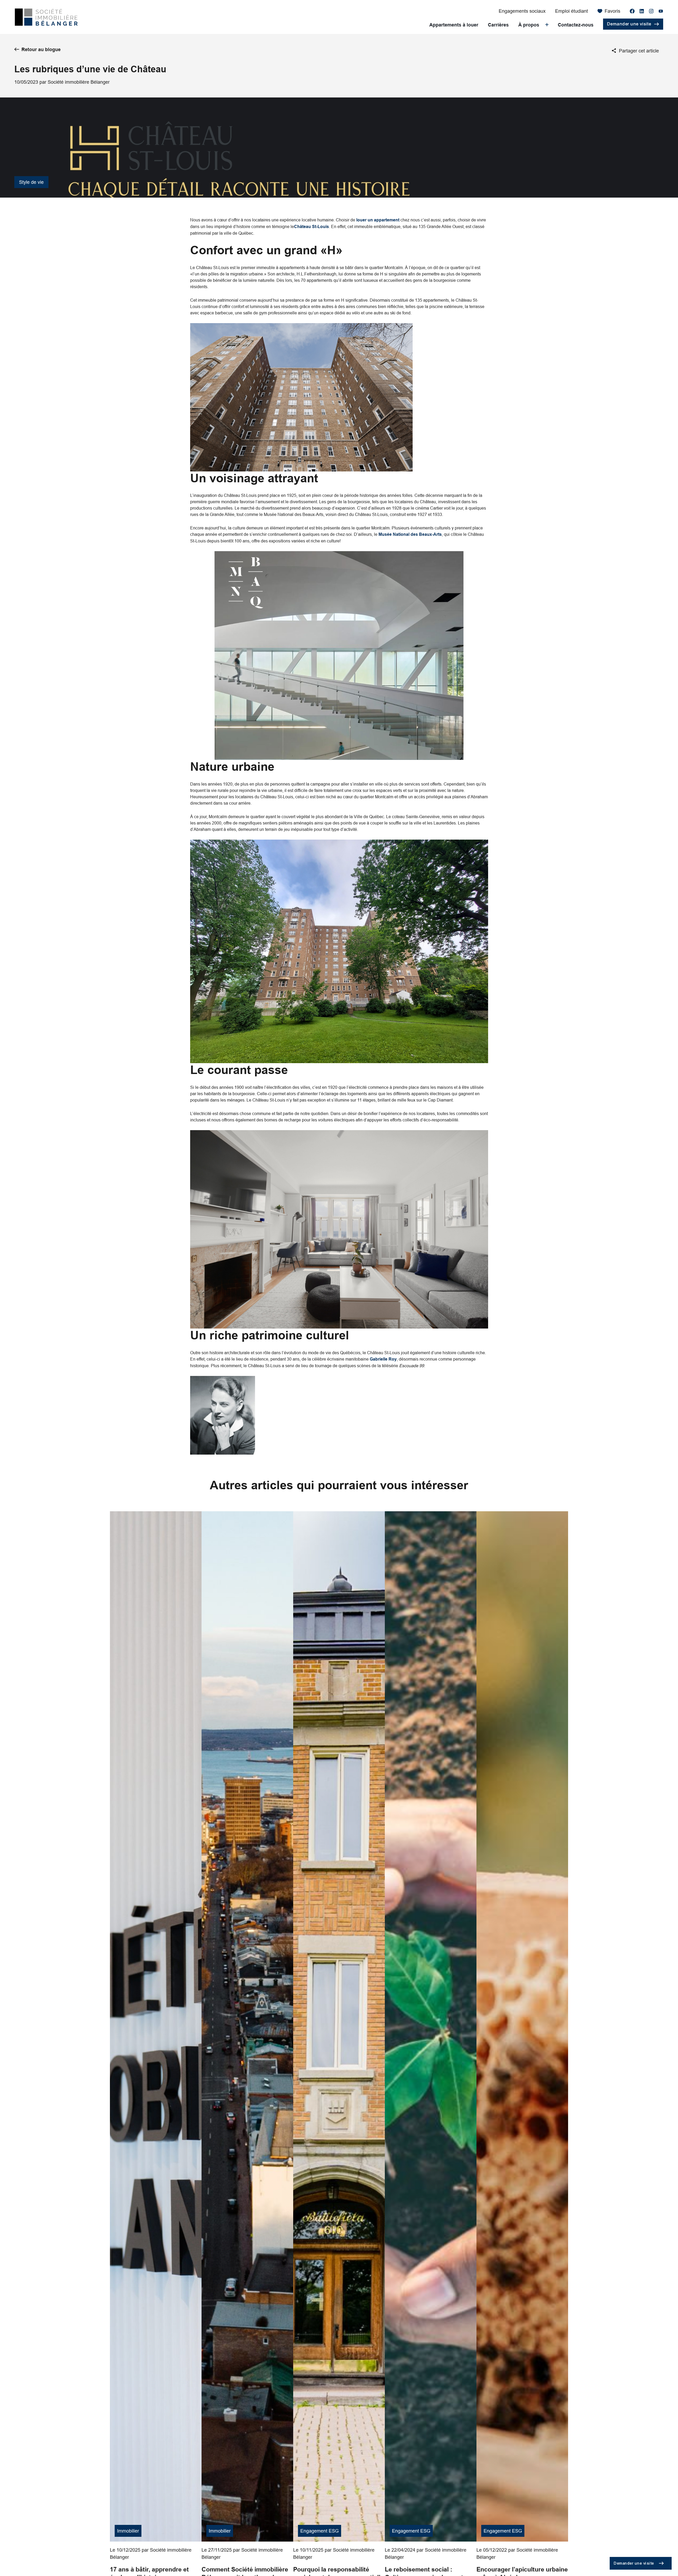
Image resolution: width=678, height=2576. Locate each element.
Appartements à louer (454, 25)
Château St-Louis (311, 227)
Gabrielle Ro (382, 1359)
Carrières (498, 25)
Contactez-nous (576, 25)
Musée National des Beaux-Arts (410, 534)
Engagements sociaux (522, 11)
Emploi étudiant (572, 11)
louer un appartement (378, 220)
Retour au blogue (41, 49)
